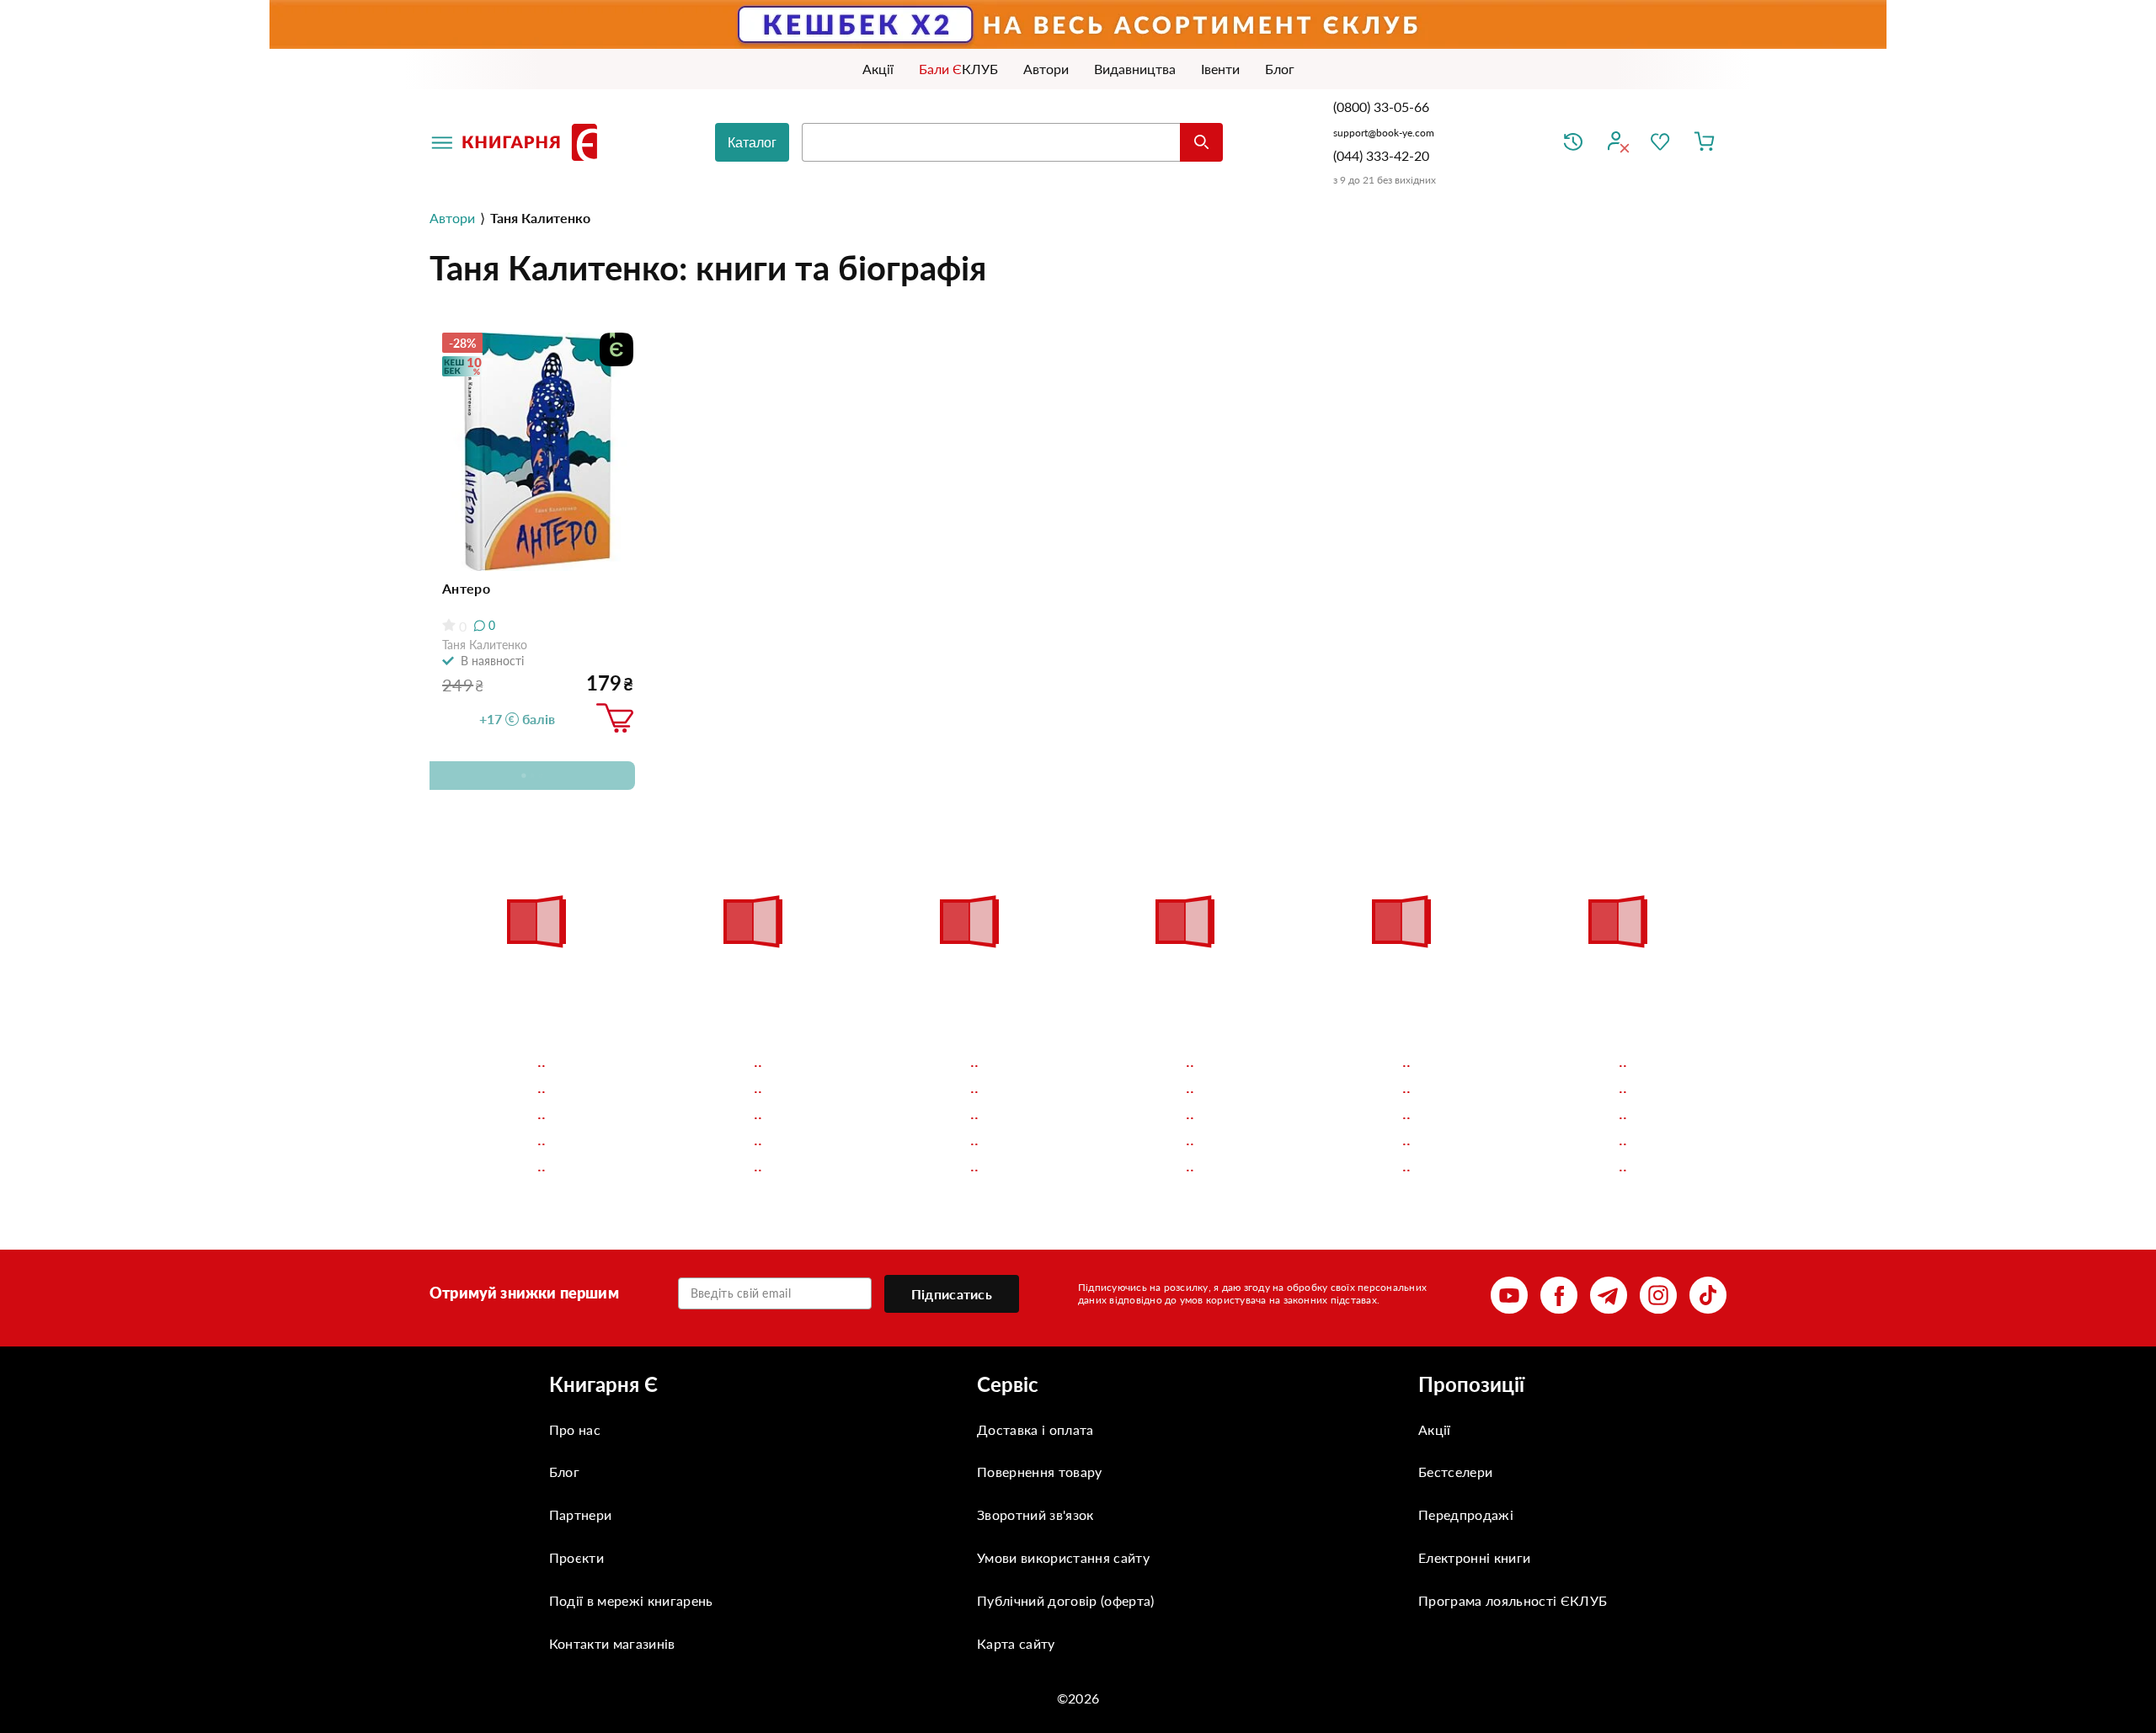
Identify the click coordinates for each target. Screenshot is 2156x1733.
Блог (564, 1472)
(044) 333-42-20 (1381, 155)
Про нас (575, 1429)
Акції (1435, 1429)
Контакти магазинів (612, 1643)
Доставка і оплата (1035, 1429)
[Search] (1201, 142)
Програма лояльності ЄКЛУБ (1513, 1600)
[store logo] (533, 142)
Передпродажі (1466, 1514)
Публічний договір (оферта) (1065, 1600)
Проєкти (576, 1557)
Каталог (752, 143)
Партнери (581, 1514)
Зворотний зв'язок (1035, 1514)
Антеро (466, 588)
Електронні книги (1474, 1557)
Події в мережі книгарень (631, 1600)
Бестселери (1455, 1472)
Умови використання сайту (1063, 1557)
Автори (452, 218)
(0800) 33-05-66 (1383, 107)
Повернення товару (1039, 1472)
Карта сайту (1016, 1643)
